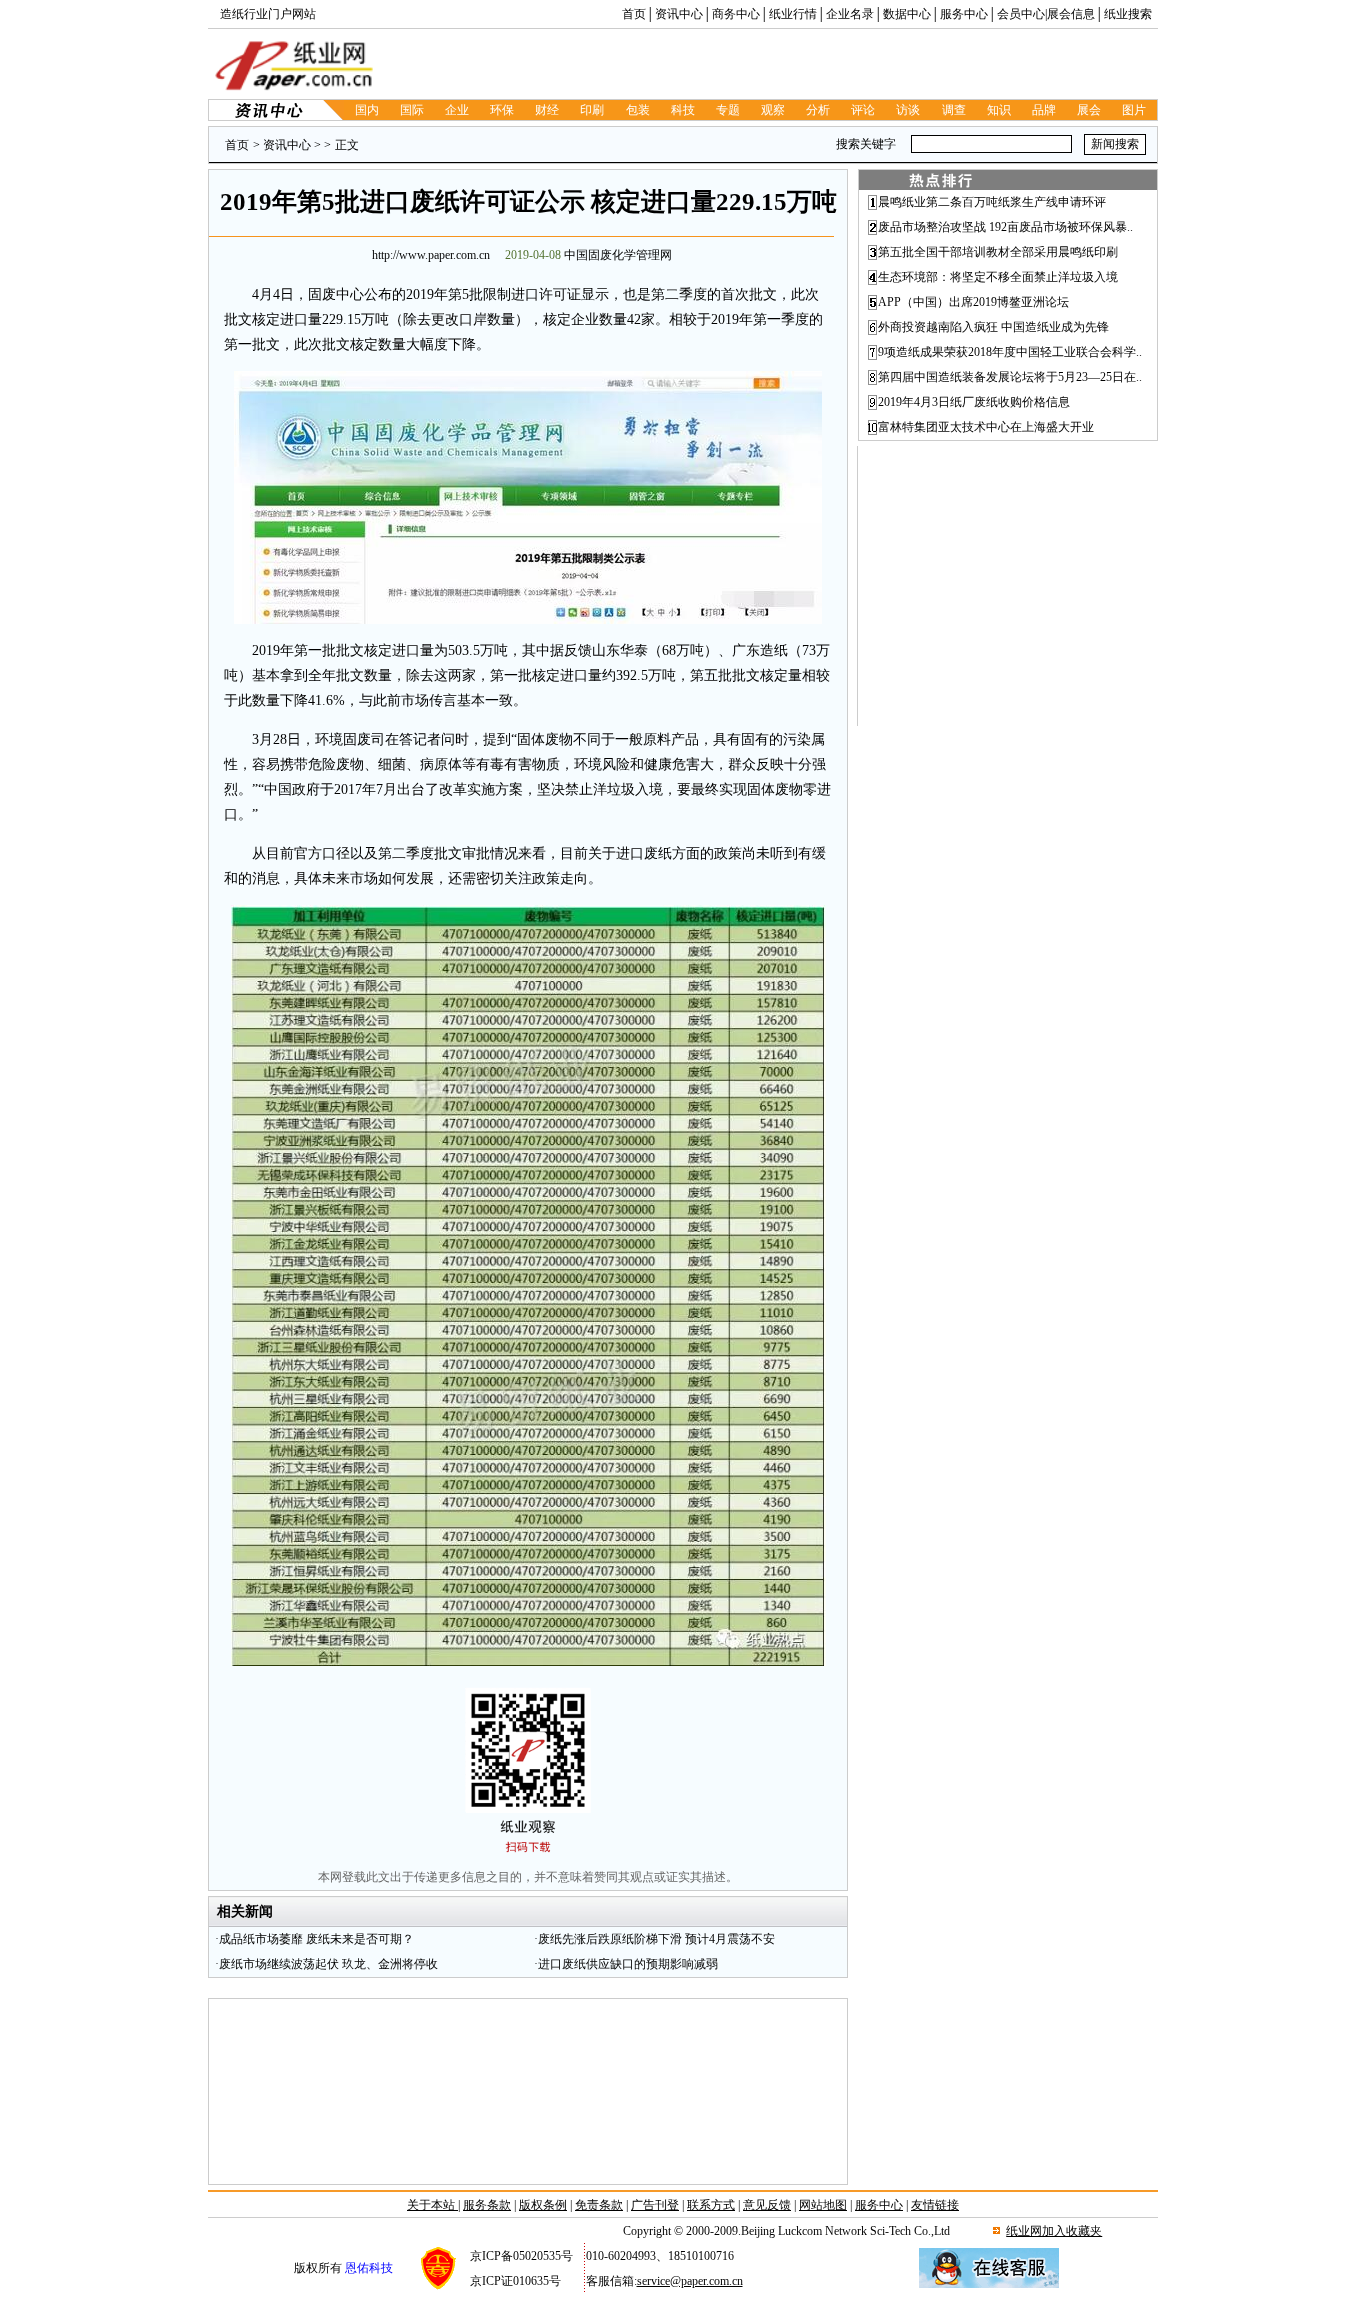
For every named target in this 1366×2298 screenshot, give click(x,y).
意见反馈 (767, 2205)
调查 (954, 110)
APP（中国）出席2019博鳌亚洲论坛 (973, 302)
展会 (1089, 110)
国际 (412, 110)
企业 (457, 110)
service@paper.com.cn (690, 2281)
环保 (502, 110)
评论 (863, 110)
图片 (1134, 110)
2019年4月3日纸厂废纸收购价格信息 (974, 402)
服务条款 (487, 2205)
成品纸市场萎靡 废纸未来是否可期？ (316, 1939)
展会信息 (1071, 14)
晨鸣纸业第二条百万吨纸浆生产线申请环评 (992, 202)
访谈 (908, 110)
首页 (634, 14)
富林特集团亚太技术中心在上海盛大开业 (986, 427)
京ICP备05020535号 (521, 2256)
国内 (367, 110)
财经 (547, 110)
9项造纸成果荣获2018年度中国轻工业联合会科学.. (1010, 352)
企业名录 (850, 14)
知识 (999, 110)
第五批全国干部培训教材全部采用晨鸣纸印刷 (998, 252)
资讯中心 (679, 14)
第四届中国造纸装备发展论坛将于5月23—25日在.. (1010, 377)
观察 (773, 110)
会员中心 (1021, 14)
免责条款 (599, 2205)
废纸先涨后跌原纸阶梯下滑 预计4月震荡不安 (656, 1939)
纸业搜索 (1128, 14)
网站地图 (823, 2205)
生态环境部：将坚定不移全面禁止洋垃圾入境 (998, 277)
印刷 (592, 110)
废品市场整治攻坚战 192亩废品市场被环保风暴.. (1005, 227)
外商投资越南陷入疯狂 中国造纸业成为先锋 (993, 327)
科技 (683, 110)
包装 (638, 110)
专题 (728, 110)
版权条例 (543, 2205)
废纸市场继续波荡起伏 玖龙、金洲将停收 (328, 1964)
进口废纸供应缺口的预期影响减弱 (628, 1964)
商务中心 (736, 14)
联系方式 (711, 2205)
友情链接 (935, 2205)
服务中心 (964, 14)
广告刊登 (655, 2205)
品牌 (1044, 110)
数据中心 (907, 14)
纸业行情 (793, 14)
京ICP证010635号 (515, 2281)
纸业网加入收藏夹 (1054, 2231)
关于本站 (432, 2205)
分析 (818, 110)
